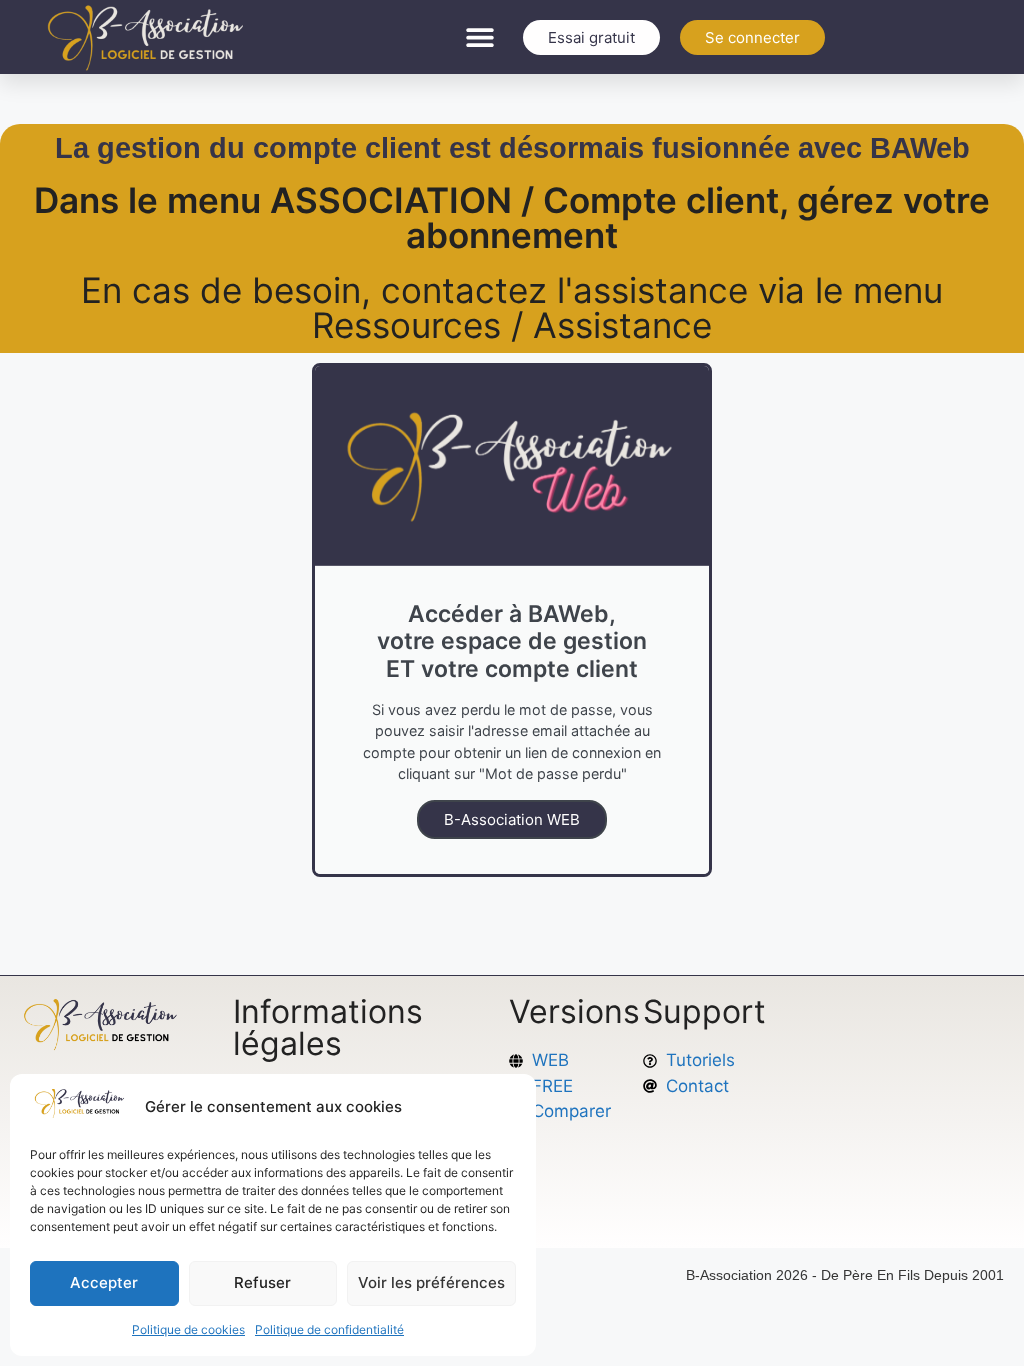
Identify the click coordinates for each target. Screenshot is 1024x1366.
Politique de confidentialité (329, 1329)
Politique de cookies (188, 1329)
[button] (480, 37)
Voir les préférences (431, 1282)
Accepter (104, 1282)
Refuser (262, 1282)
